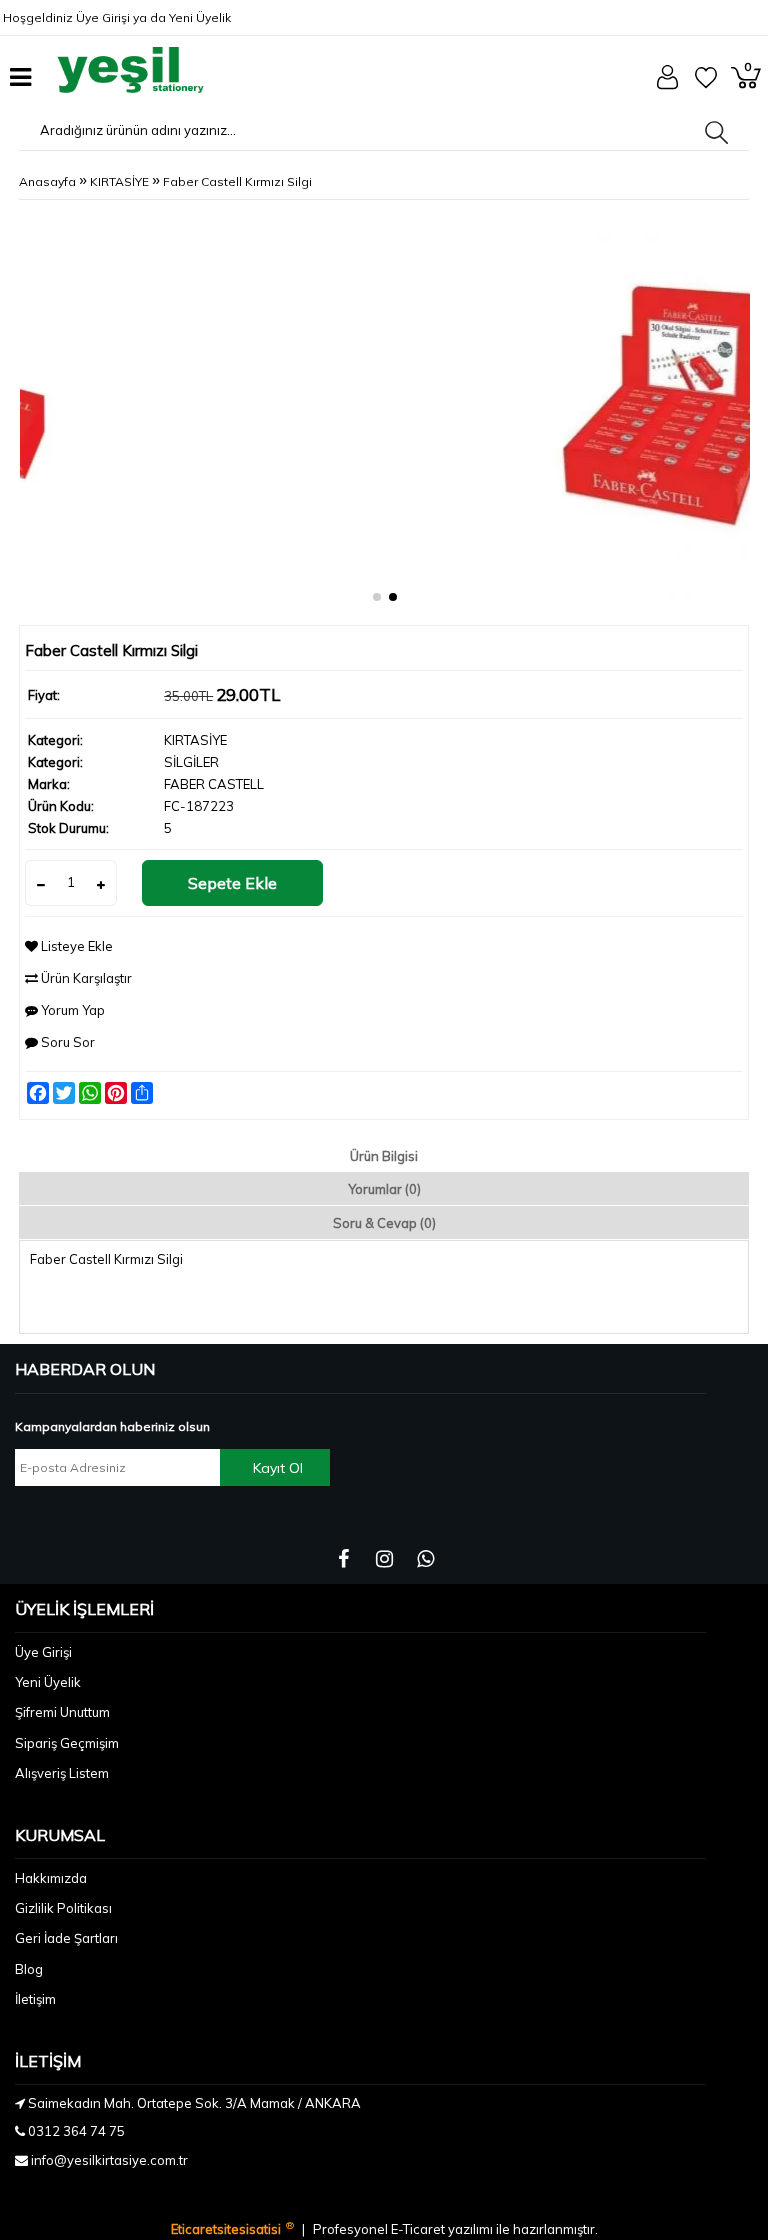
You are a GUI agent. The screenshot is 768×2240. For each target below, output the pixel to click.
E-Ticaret (419, 2229)
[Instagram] (384, 1559)
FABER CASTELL (214, 784)
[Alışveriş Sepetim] (746, 84)
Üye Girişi (103, 17)
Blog (29, 1969)
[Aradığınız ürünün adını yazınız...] (716, 132)
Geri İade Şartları (66, 1938)
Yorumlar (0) (384, 1189)
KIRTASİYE (119, 181)
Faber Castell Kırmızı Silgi (237, 181)
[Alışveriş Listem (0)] (706, 84)
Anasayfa (47, 181)
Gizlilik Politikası (63, 1908)
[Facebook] (343, 1559)
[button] (377, 597)
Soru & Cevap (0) (384, 1223)
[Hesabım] (667, 85)
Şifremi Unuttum (62, 1712)
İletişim (35, 1999)
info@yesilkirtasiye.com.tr (109, 2160)
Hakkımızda (51, 1878)
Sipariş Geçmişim (67, 1743)
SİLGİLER (191, 762)
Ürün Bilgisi (384, 1156)
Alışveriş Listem (62, 1773)
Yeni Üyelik (200, 17)
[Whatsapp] (425, 1559)
